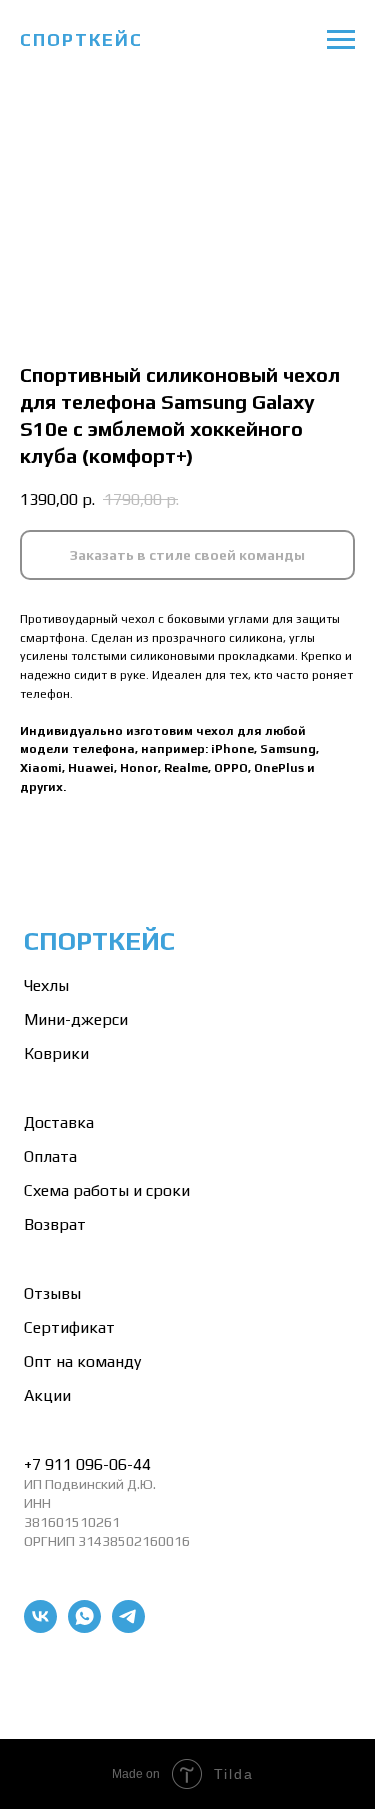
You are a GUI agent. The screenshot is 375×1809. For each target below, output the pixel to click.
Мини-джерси (76, 1019)
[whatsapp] (84, 1627)
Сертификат (69, 1327)
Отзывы (52, 1293)
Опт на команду (82, 1361)
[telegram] (128, 1627)
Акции (47, 1395)
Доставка (59, 1122)
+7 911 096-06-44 (87, 1464)
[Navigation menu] (341, 40)
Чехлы (46, 985)
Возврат (55, 1224)
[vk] (40, 1627)
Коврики (56, 1053)
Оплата (50, 1156)
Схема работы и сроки (107, 1190)
